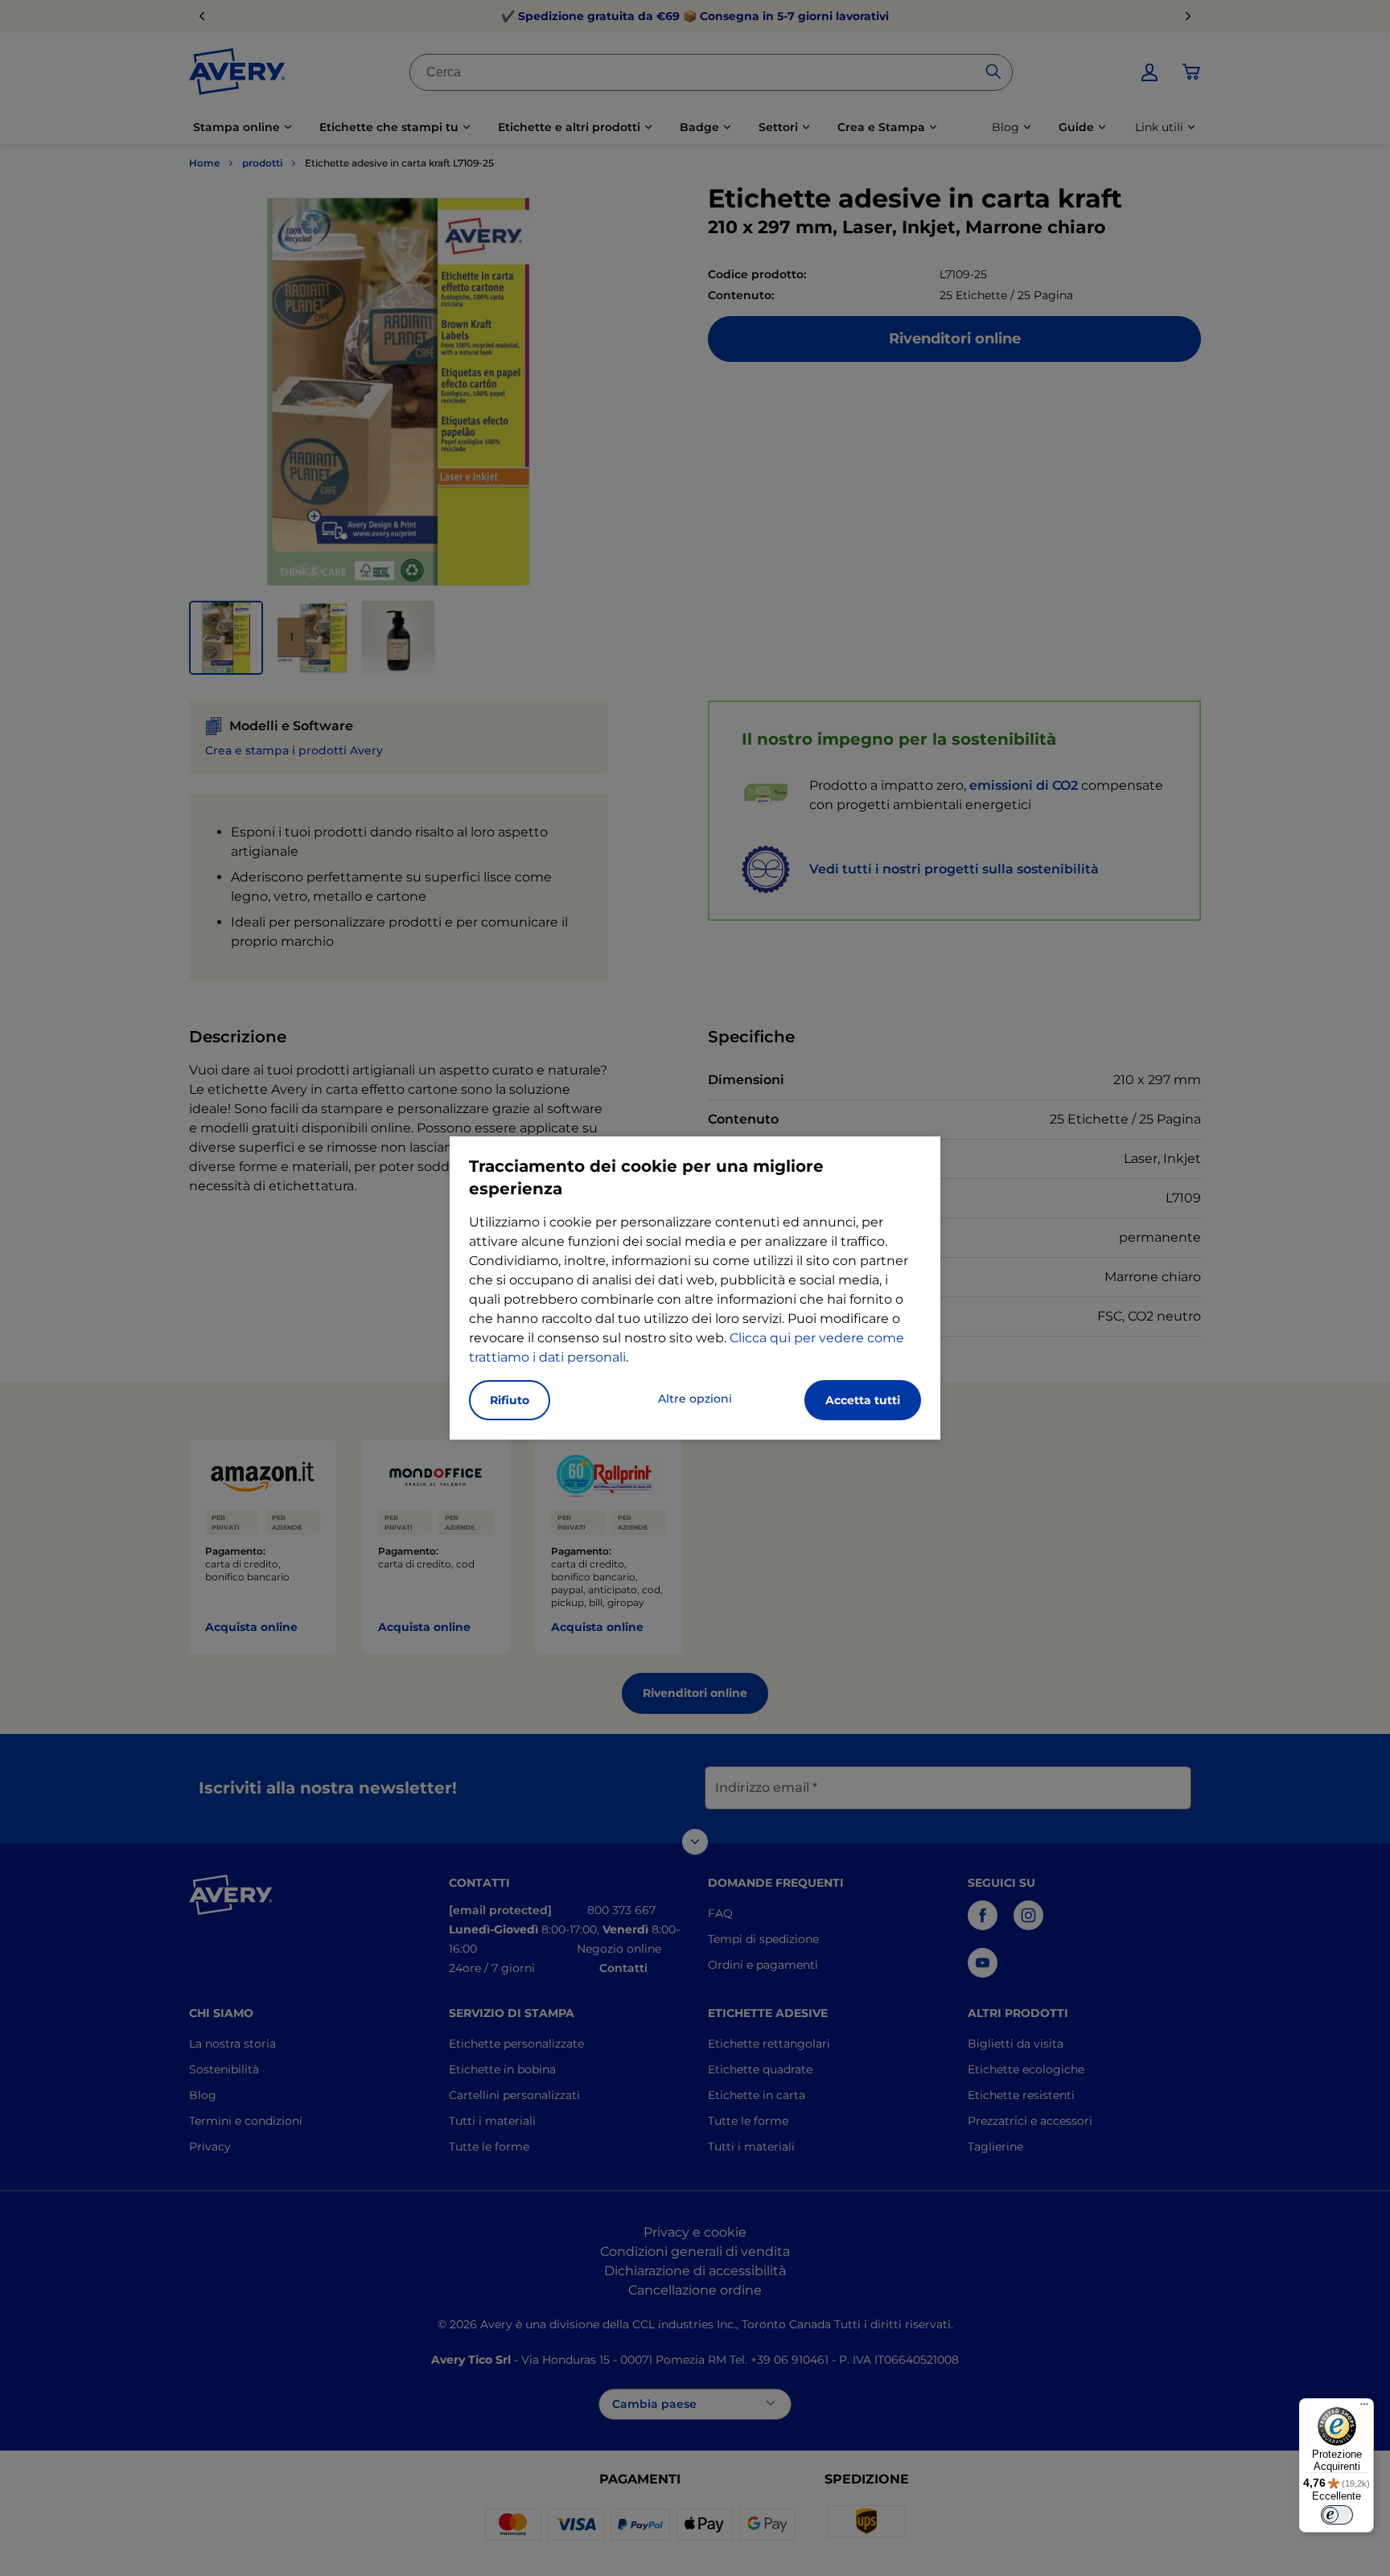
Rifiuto (510, 1400)
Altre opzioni (695, 1399)
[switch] (1337, 2515)
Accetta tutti (863, 1400)
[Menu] (1364, 2408)
